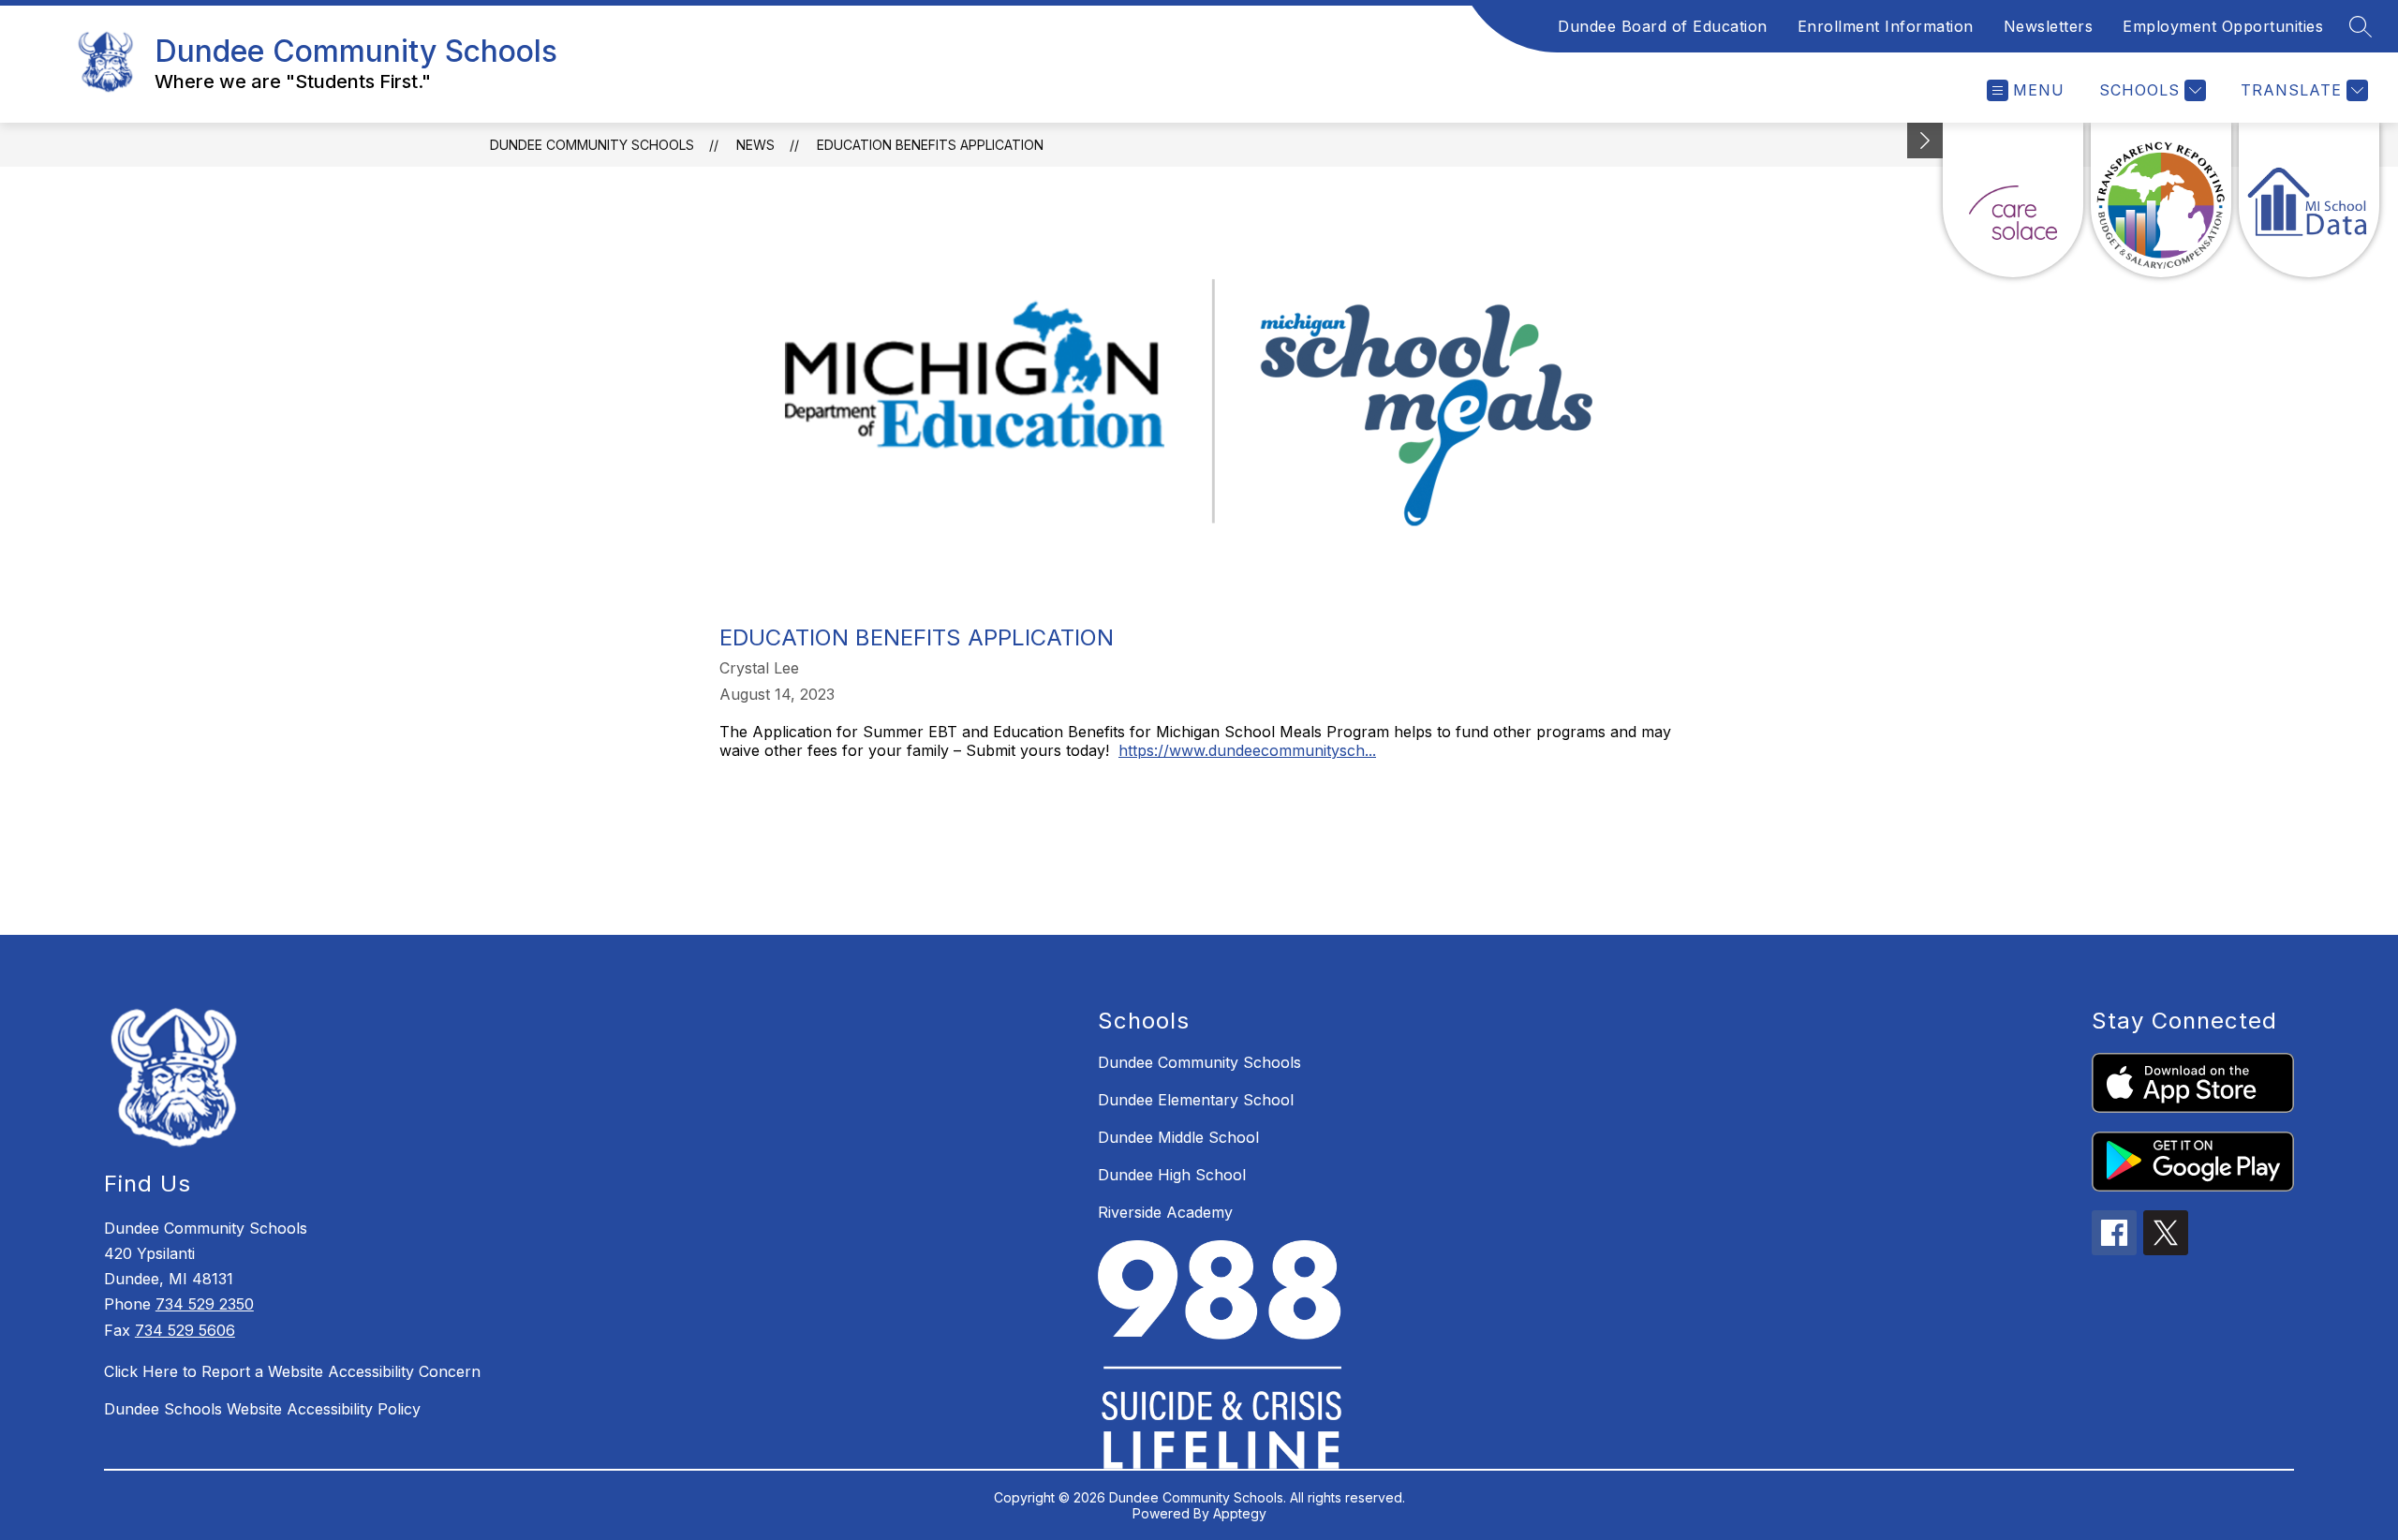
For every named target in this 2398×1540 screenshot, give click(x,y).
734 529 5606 (185, 1330)
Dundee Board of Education (1663, 26)
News (755, 145)
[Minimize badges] (1925, 141)
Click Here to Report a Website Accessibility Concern (292, 1371)
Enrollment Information (1886, 26)
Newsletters (2049, 26)
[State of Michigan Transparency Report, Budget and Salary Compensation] (2161, 200)
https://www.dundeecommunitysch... (1247, 750)
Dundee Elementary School (1196, 1100)
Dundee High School (1172, 1175)
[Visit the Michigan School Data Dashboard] (2309, 200)
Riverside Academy (1165, 1212)
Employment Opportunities (2223, 26)
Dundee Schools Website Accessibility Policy (262, 1409)
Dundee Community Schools (592, 145)
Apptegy (1240, 1513)
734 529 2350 (205, 1304)
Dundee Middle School (1178, 1137)
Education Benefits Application (930, 145)
